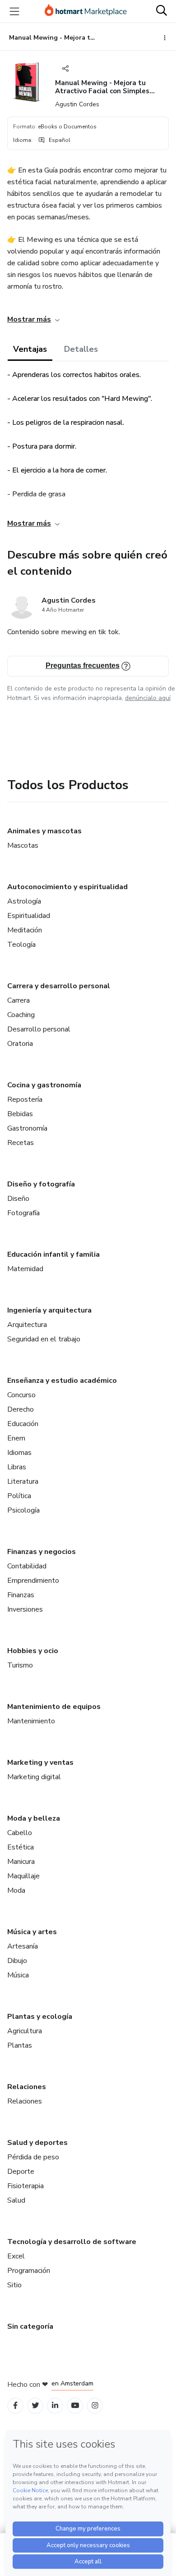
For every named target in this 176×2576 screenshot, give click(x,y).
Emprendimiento (33, 1581)
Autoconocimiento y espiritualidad (67, 887)
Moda (16, 1890)
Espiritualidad (29, 916)
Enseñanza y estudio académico (62, 1381)
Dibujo (17, 1961)
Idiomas (19, 1453)
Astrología (24, 901)
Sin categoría (30, 2326)
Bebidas (20, 1114)
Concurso (21, 1395)
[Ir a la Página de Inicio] (86, 11)
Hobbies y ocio (33, 1651)
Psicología (23, 1510)
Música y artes (32, 1932)
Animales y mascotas (44, 831)
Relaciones (27, 2087)
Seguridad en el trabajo (44, 1339)
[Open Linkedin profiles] (55, 2406)
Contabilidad (27, 1566)
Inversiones (25, 1609)
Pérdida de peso (33, 2157)
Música (18, 1975)
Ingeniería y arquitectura (49, 1310)
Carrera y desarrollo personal (59, 986)
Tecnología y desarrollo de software (72, 2242)
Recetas (21, 1143)
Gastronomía (27, 1128)
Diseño (18, 1199)
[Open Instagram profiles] (95, 2406)
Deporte (21, 2172)
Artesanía (23, 1946)
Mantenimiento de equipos (54, 1707)
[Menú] (14, 11)
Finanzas (21, 1595)
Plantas (20, 2045)
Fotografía (23, 1213)
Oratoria (20, 1044)
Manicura (21, 1862)
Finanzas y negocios (42, 1552)
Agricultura (25, 2031)
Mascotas (23, 845)
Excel (16, 2256)
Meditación (25, 930)
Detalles (81, 349)
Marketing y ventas (40, 1763)
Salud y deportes (37, 2143)
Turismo (20, 1665)
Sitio (14, 2285)
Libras (17, 1467)
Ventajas (30, 349)
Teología (21, 945)
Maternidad (25, 1269)
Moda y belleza (34, 1818)
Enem (16, 1438)
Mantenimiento (31, 1721)
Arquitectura (27, 1325)
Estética (21, 1847)
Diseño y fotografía (41, 1184)
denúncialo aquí (148, 698)
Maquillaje (23, 1876)
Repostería (25, 1099)
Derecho (21, 1409)
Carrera (19, 1000)
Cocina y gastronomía (44, 1085)
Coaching (21, 1015)
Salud (16, 2200)
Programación (29, 2271)
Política (19, 1496)
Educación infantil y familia (53, 1254)
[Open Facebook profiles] (15, 2406)
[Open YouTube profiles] (75, 2406)
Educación (23, 1424)
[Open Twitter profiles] (35, 2406)
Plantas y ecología (40, 2017)
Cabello (20, 1833)
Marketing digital (34, 1777)
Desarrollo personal (39, 1029)
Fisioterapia (25, 2186)
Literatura (23, 1481)
